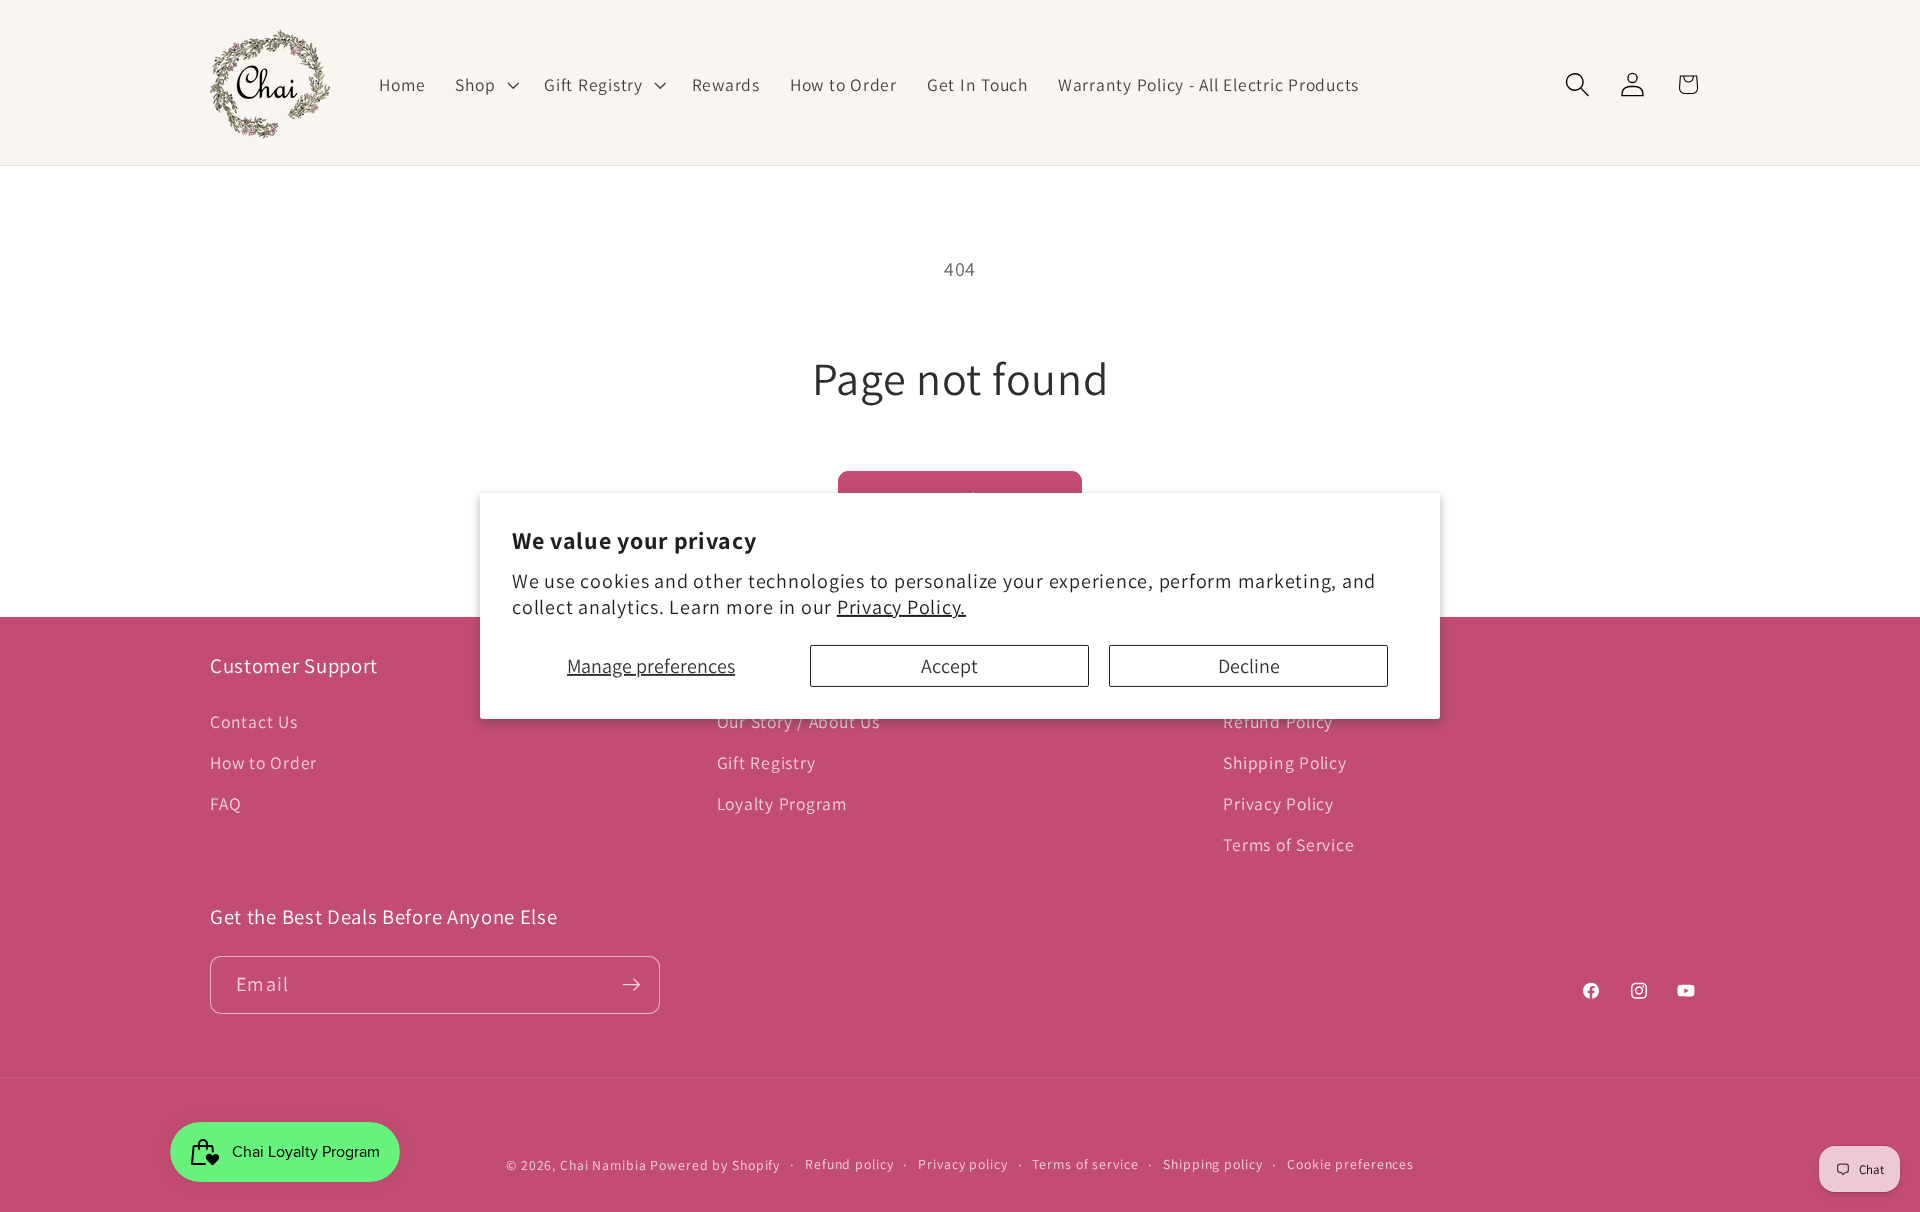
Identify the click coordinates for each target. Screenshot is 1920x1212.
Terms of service (1085, 1164)
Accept (949, 666)
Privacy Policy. (901, 607)
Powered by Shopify (715, 1165)
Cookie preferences (1350, 1164)
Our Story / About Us (798, 721)
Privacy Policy (1278, 803)
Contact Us (254, 721)
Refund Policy (1278, 721)
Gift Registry (766, 762)
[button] (484, 85)
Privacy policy (962, 1164)
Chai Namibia (603, 1165)
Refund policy (849, 1164)
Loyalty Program (782, 803)
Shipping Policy (1284, 762)
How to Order (263, 762)
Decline (1249, 666)
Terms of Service (1288, 844)
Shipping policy (1212, 1164)
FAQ (225, 803)
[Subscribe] (631, 985)
